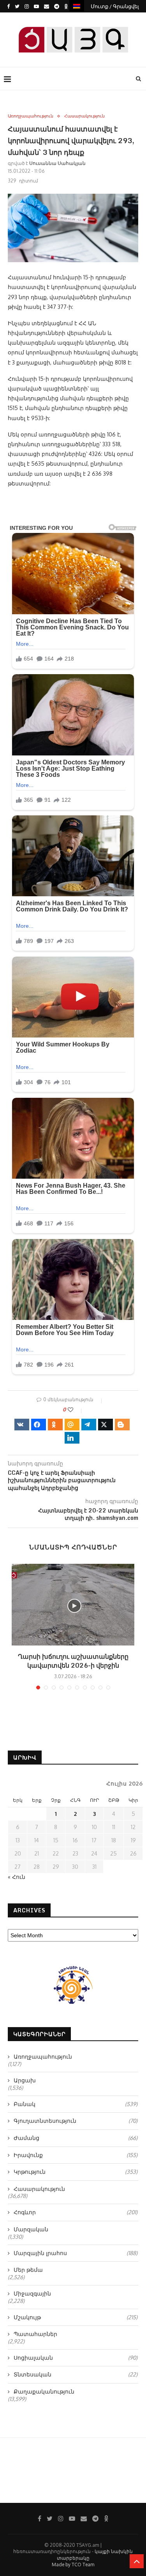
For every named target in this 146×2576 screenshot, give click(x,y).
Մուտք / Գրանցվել (115, 6)
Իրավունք (76, 2155)
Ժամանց (76, 2138)
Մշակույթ (76, 2317)
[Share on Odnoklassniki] (55, 1425)
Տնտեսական (76, 2374)
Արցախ (25, 2080)
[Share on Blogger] (122, 1425)
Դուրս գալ (76, 19)
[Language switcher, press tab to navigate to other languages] (77, 6)
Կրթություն (76, 2172)
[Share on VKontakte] (22, 1425)
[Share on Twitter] (106, 1425)
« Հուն (17, 1877)
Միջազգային (32, 2293)
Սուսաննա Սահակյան (57, 163)
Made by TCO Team (73, 2565)
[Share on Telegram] (89, 1425)
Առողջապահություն (31, 116)
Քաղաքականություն (44, 2391)
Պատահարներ (35, 2334)
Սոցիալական (76, 2358)
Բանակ (76, 2104)
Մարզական (31, 2229)
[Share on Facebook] (39, 1425)
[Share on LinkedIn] (72, 1438)
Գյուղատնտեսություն (76, 2121)
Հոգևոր (76, 2212)
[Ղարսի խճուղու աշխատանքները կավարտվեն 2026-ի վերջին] (73, 1605)
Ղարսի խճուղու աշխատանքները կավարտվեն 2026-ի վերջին (73, 1661)
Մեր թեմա (28, 2270)
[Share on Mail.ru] (72, 1425)
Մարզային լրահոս (76, 2253)
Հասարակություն (84, 116)
